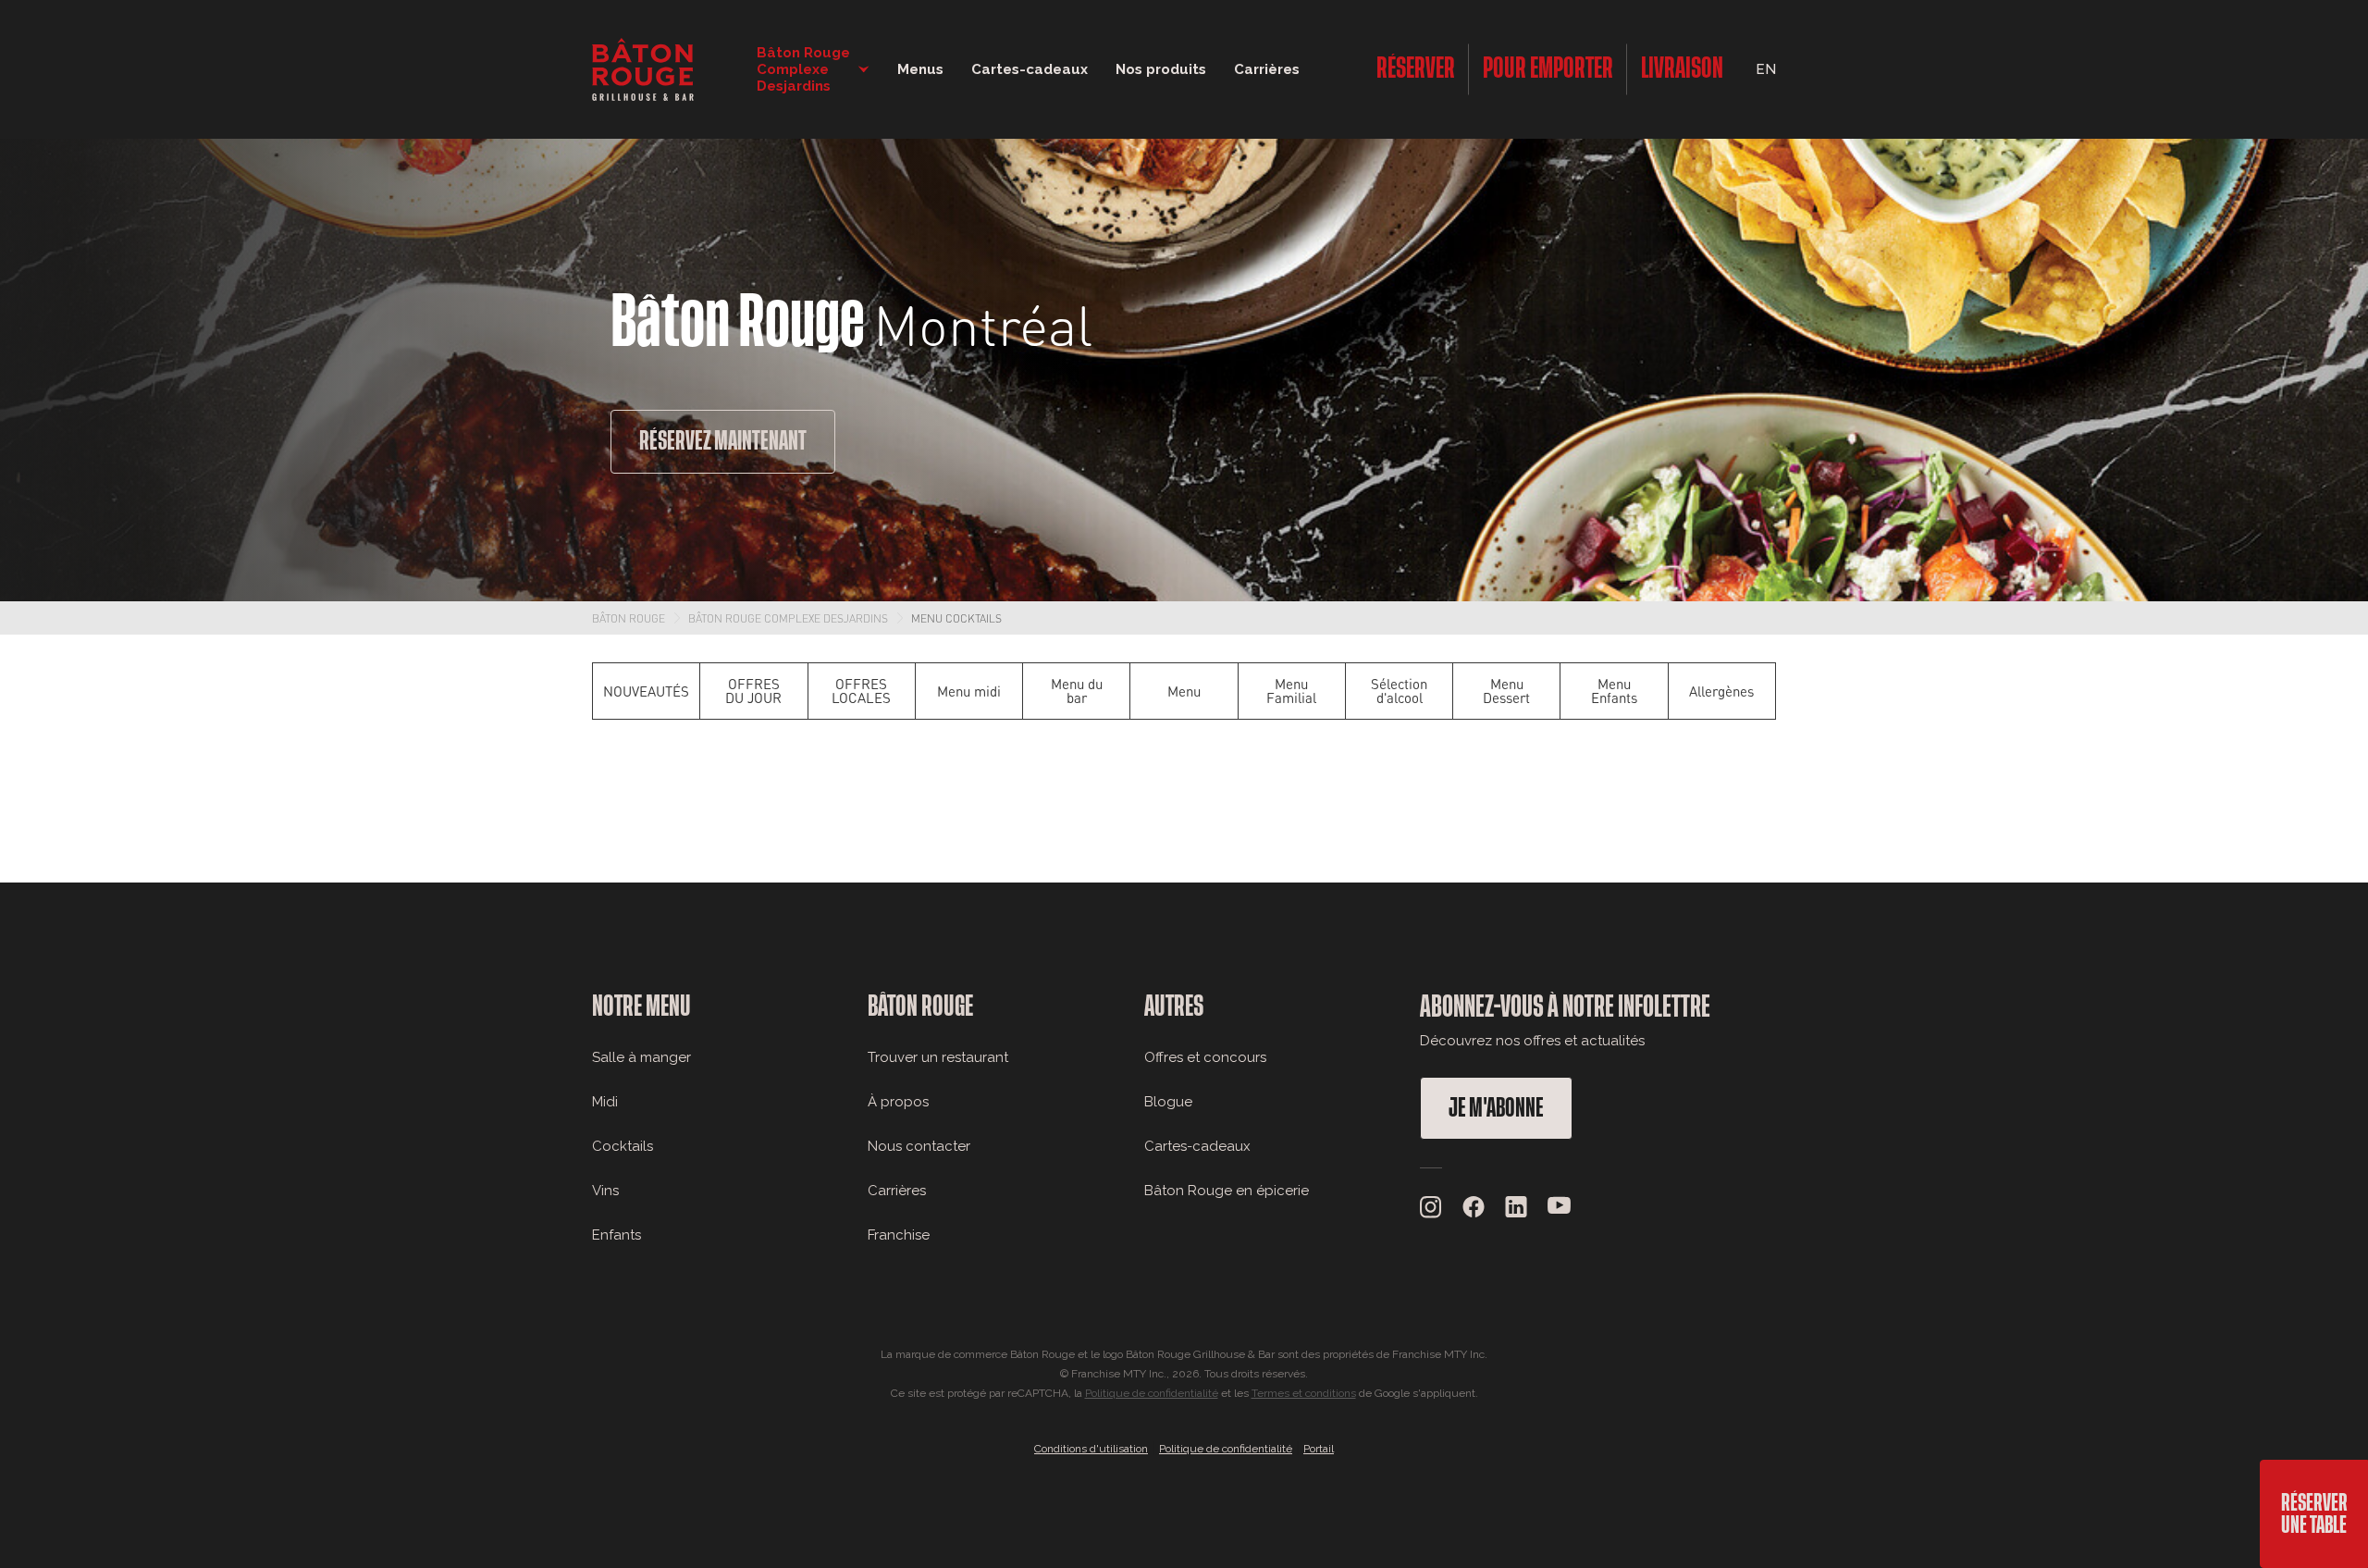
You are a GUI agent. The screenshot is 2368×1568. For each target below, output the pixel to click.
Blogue (1168, 1102)
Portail (1319, 1449)
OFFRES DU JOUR (753, 691)
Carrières (1267, 69)
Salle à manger (641, 1057)
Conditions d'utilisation (1091, 1449)
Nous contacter (919, 1146)
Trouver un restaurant (938, 1057)
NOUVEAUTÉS (646, 691)
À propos (898, 1102)
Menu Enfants (1614, 691)
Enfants (617, 1235)
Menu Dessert (1506, 691)
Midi (605, 1102)
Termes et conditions (1304, 1393)
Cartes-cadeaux (1197, 1146)
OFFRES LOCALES (861, 691)
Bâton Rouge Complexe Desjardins (788, 618)
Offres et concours (1205, 1057)
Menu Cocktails (956, 618)
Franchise (899, 1235)
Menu (1184, 691)
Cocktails (623, 1146)
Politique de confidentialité (1152, 1393)
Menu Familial (1291, 691)
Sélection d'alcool (1399, 691)
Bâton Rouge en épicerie (1227, 1191)
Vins (605, 1191)
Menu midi (969, 691)
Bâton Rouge (629, 618)
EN (1766, 69)
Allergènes (1721, 691)
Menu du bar (1077, 691)
